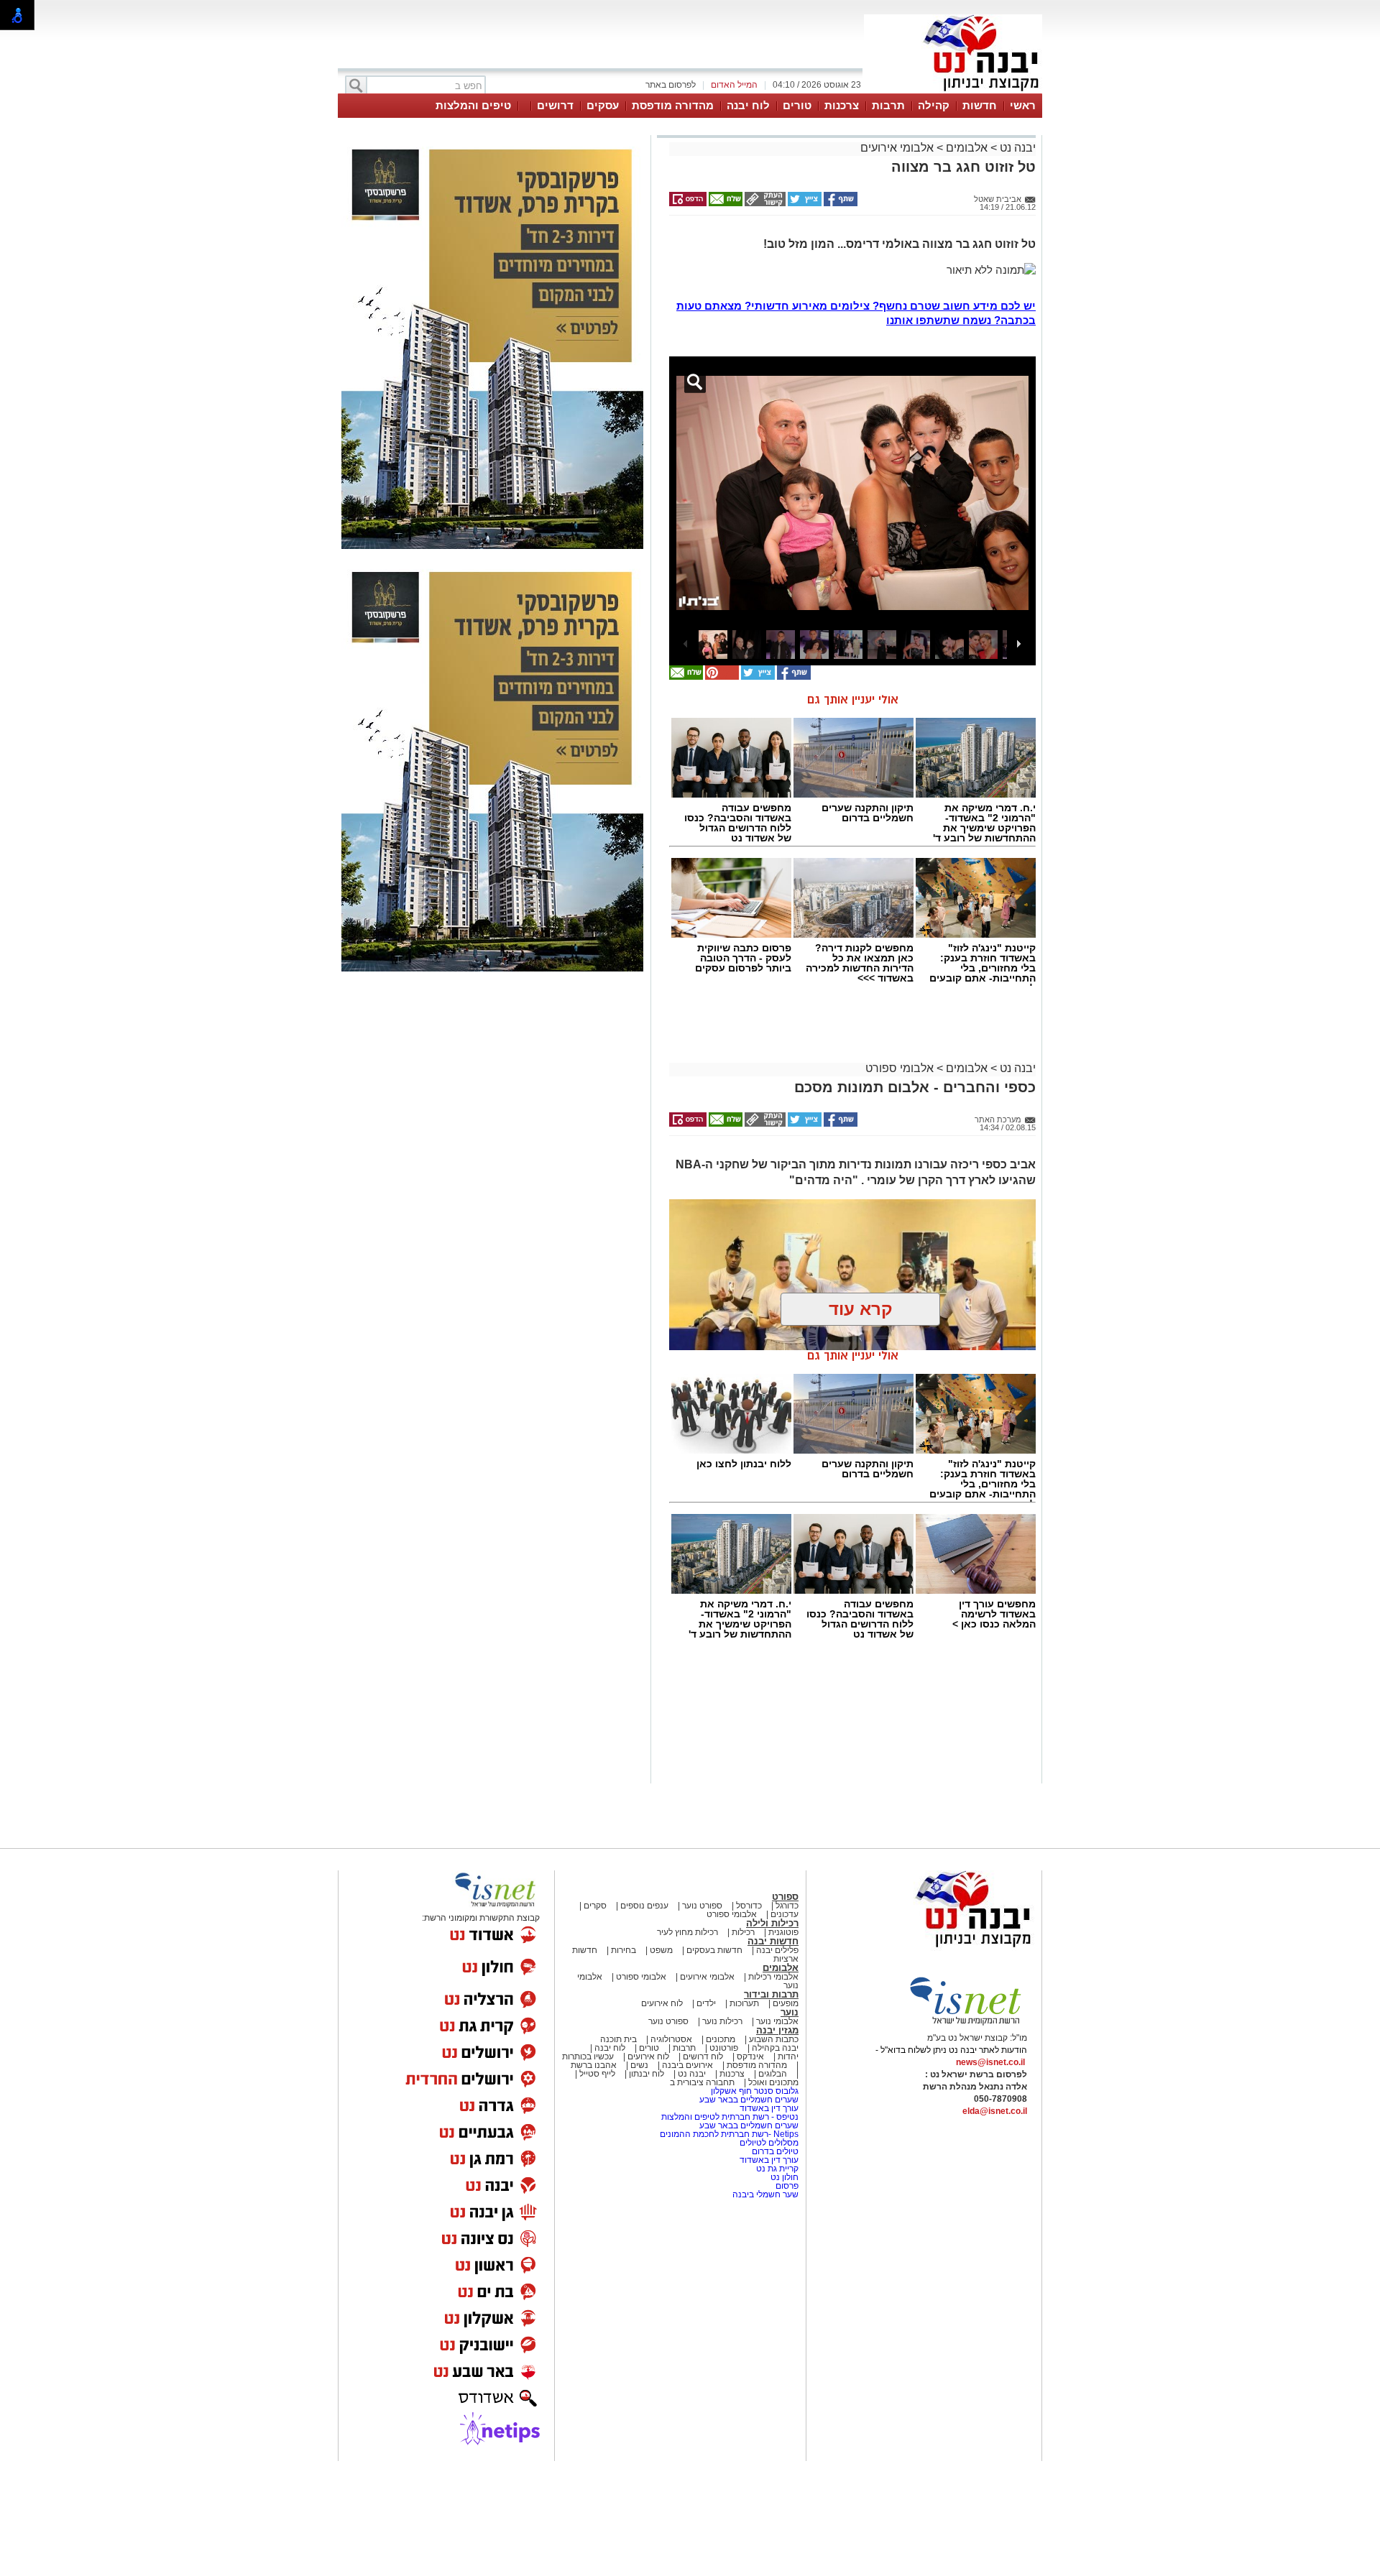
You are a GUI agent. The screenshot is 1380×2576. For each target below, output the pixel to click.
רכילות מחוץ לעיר (687, 1932)
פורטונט (724, 2048)
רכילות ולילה (772, 1923)
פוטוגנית (783, 1932)
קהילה (934, 105)
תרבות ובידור (771, 1994)
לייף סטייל (597, 2074)
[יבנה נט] (945, 1948)
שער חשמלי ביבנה (764, 2194)
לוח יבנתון (647, 2074)
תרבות (888, 105)
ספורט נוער (702, 1906)
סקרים (595, 1906)
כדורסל (749, 1906)
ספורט (785, 1897)
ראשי (1023, 105)
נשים (639, 2065)
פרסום (786, 2186)
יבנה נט (1016, 148)
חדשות (980, 105)
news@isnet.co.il (990, 2062)
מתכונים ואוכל (773, 2082)
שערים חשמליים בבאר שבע (748, 2100)
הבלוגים (773, 2074)
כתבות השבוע (774, 2039)
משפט (661, 1950)
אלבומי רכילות (773, 1977)
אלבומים (967, 148)
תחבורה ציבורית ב (702, 2082)
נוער (790, 2012)
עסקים (603, 105)
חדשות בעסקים (714, 1950)
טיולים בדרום (774, 2151)
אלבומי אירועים (897, 148)
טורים (797, 105)
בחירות (624, 1950)
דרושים (555, 105)
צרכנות (842, 105)
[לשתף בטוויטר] (804, 203)
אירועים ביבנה (687, 2065)
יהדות (788, 2056)
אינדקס (750, 2056)
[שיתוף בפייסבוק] (839, 203)
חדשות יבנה (773, 1941)
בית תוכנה (618, 2039)
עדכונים (785, 1914)
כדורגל (787, 1906)
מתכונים (721, 2039)
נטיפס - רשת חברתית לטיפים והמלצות (730, 2117)
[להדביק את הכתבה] (721, 677)
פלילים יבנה (777, 1950)
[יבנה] (953, 92)
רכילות (743, 1932)
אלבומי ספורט (900, 1068)
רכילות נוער (722, 2021)
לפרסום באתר (671, 85)
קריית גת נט (777, 2169)
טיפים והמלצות (473, 105)
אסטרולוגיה (671, 2039)
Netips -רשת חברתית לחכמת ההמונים (729, 2134)
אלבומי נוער (777, 2021)
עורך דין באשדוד (769, 2108)
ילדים (706, 2003)
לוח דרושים (703, 2056)
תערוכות (744, 2003)
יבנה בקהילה (775, 2048)
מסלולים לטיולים (769, 2143)
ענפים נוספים (644, 1906)
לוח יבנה (748, 105)
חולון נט (783, 2177)
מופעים (786, 2003)
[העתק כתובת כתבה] (764, 203)
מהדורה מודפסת (673, 105)
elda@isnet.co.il (995, 2111)
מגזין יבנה (777, 2030)
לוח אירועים (662, 2003)
